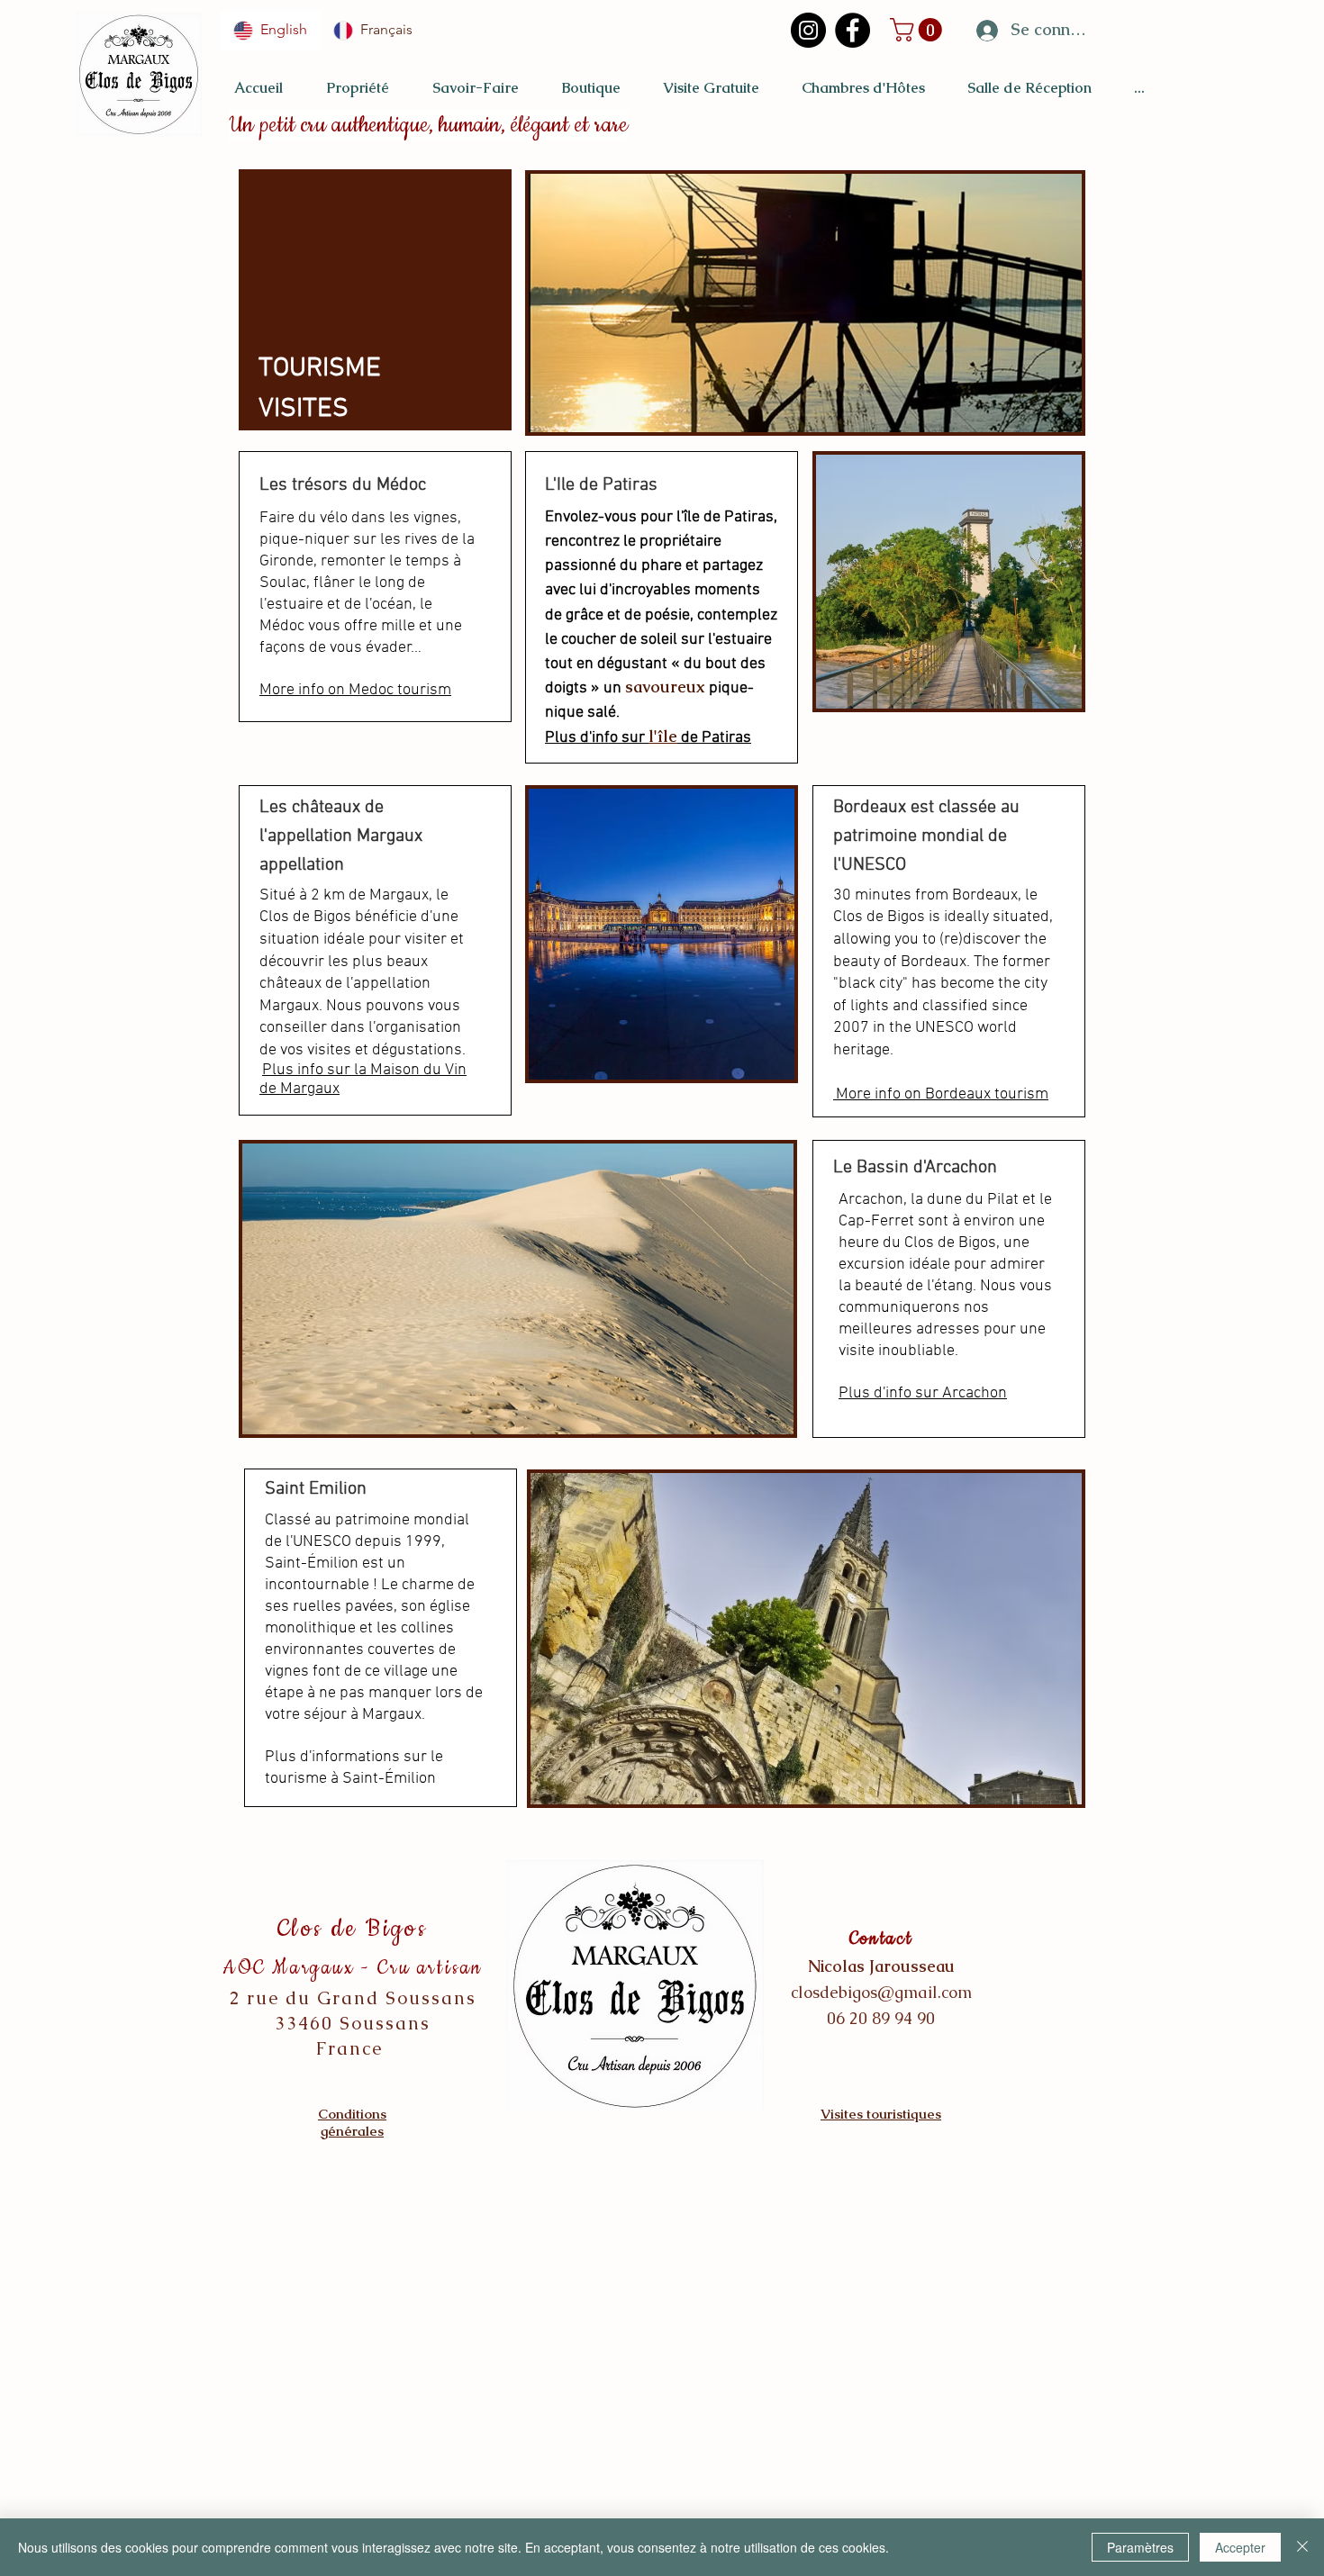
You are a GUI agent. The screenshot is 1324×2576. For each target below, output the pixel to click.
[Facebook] (852, 30)
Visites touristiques (881, 2114)
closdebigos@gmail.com (881, 1992)
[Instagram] (808, 30)
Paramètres (1140, 2547)
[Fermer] (1302, 2547)
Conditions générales (352, 2122)
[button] (919, 30)
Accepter (1240, 2547)
